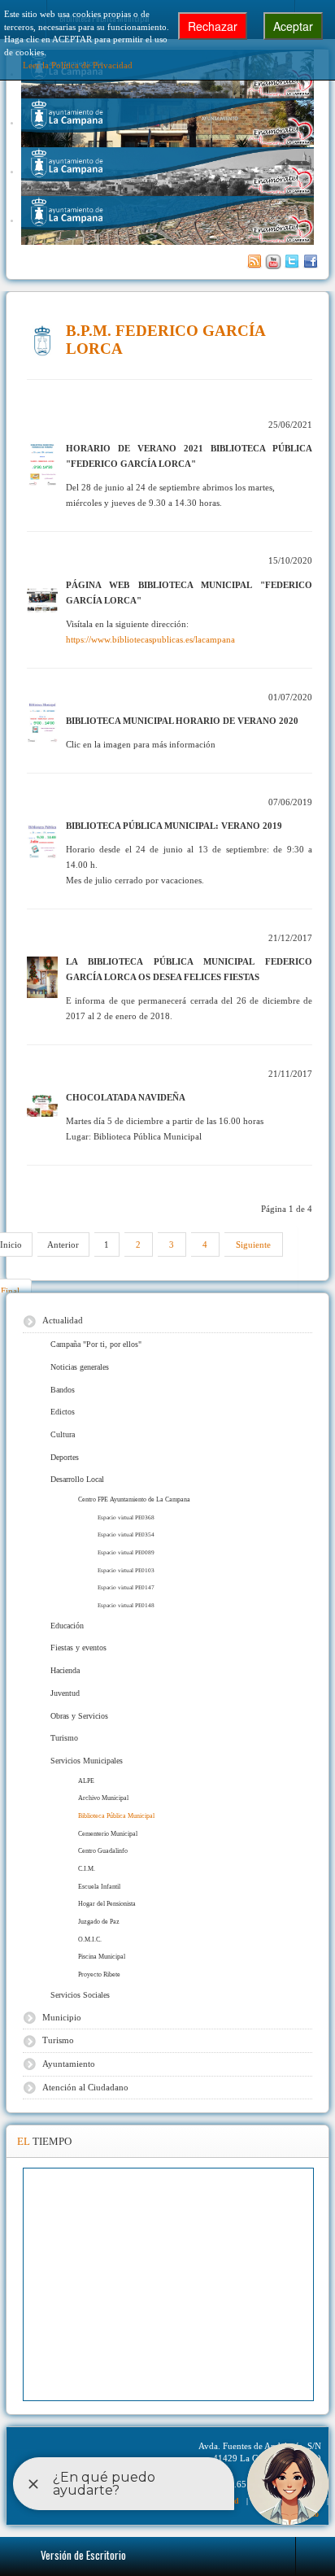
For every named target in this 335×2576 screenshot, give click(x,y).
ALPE (86, 1781)
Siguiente (253, 1244)
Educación (67, 1626)
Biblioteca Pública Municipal (116, 1816)
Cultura (63, 1434)
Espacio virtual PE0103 (126, 1570)
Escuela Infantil (99, 1887)
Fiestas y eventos (78, 1648)
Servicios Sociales (80, 1995)
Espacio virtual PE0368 (126, 1517)
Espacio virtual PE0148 (126, 1605)
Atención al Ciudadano (85, 2087)
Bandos (63, 1390)
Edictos (63, 1412)
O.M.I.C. (90, 1940)
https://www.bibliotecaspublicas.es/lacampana (150, 639)
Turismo (64, 1738)
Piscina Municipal (102, 1957)
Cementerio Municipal (108, 1834)
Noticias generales (80, 1367)
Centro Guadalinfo (103, 1851)
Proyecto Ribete (99, 1974)
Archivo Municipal (103, 1798)
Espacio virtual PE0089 (126, 1552)
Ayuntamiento (69, 2064)
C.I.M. (87, 1869)
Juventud (65, 1693)
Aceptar (293, 26)
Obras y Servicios (79, 1716)
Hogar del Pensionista (107, 1904)
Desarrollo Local (77, 1479)
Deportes (65, 1457)
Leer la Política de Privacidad (78, 65)
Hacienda (65, 1670)
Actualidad (63, 1320)
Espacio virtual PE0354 (126, 1534)
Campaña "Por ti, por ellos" (96, 1344)
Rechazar (213, 26)
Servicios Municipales (87, 1761)
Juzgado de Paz (99, 1922)
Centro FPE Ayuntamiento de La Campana (134, 1499)
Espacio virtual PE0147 (126, 1587)
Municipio (62, 2017)
